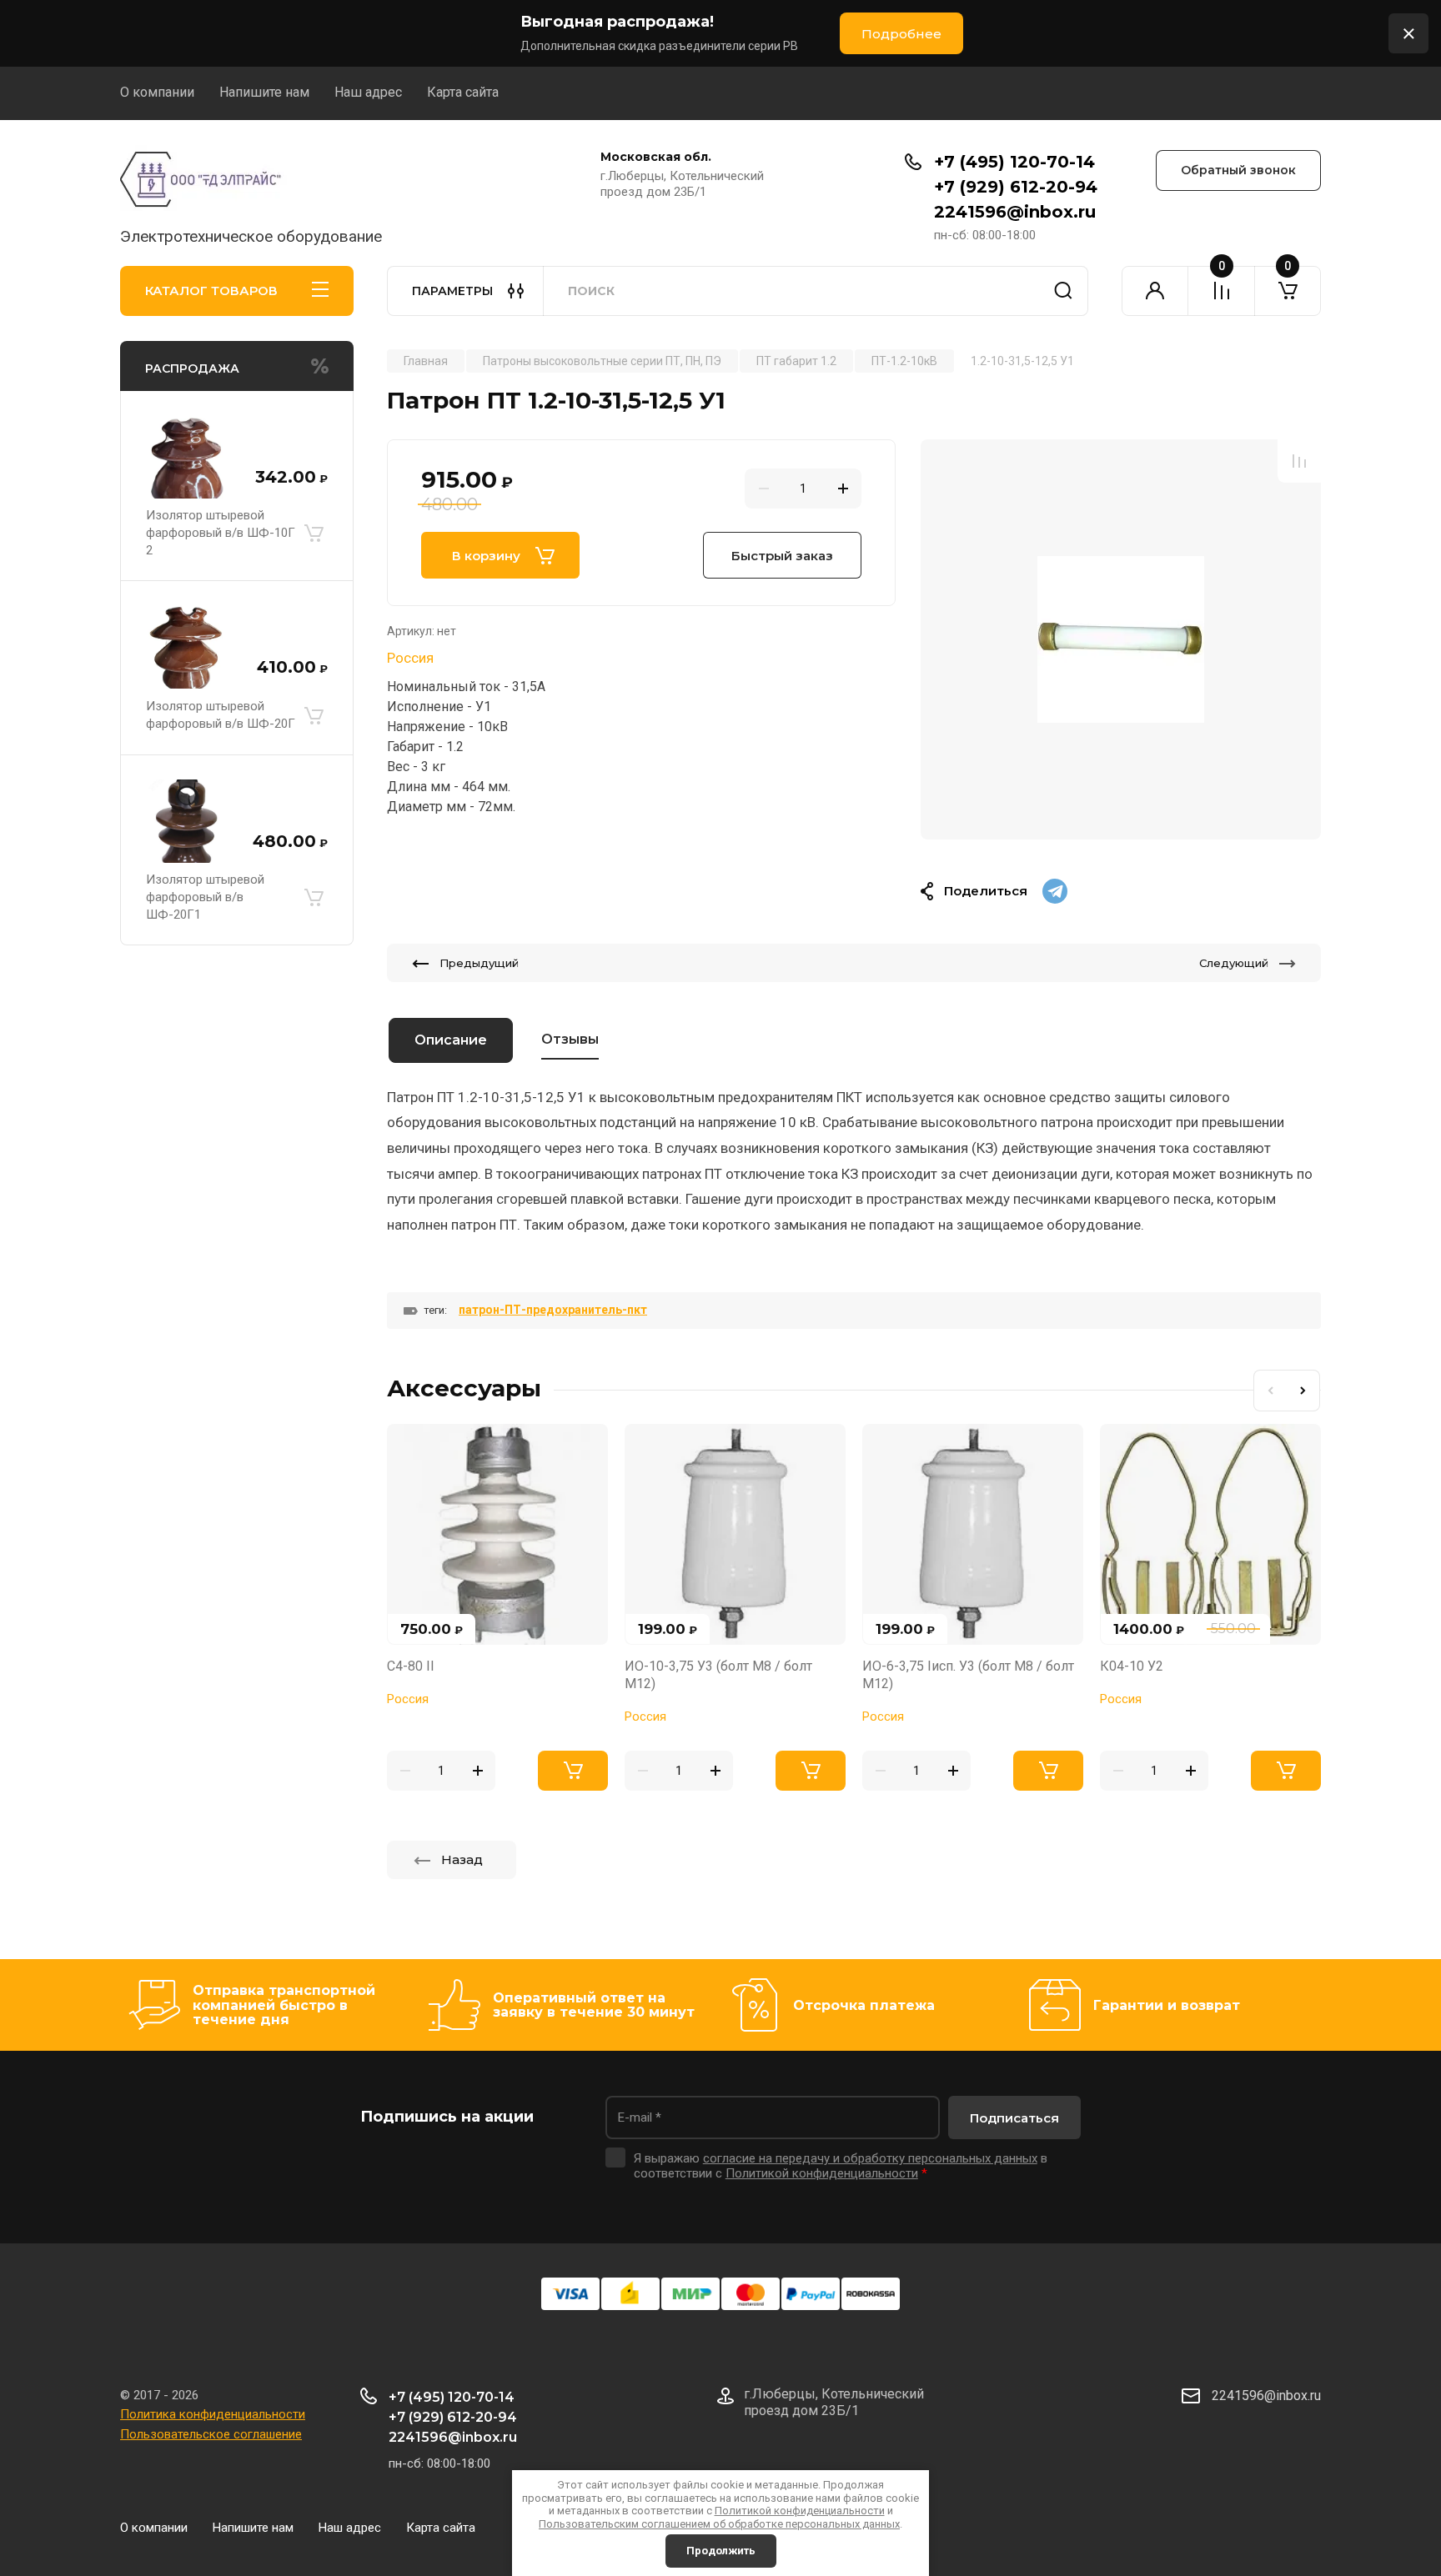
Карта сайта (463, 92)
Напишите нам (264, 92)
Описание (451, 1040)
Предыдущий (479, 963)
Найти (1063, 291)
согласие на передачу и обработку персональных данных (870, 2158)
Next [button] (1303, 1391)
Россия (410, 658)
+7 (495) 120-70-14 (1014, 162)
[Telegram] (1055, 891)
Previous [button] (1270, 1391)
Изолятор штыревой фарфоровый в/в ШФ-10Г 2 (221, 533)
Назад (462, 1859)
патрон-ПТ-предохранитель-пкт (553, 1310)
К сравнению (1299, 461)
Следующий (1234, 963)
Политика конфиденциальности (213, 2414)
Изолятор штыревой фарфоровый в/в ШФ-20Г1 (205, 897)
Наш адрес (368, 92)
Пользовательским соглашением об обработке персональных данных (719, 2524)
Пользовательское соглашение (211, 2434)
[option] (1121, 639)
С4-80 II (411, 1666)
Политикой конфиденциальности (800, 2511)
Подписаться (1014, 2118)
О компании (157, 92)
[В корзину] (314, 534)
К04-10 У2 (1132, 1666)
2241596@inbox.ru (1015, 212)
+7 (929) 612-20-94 (1016, 187)
